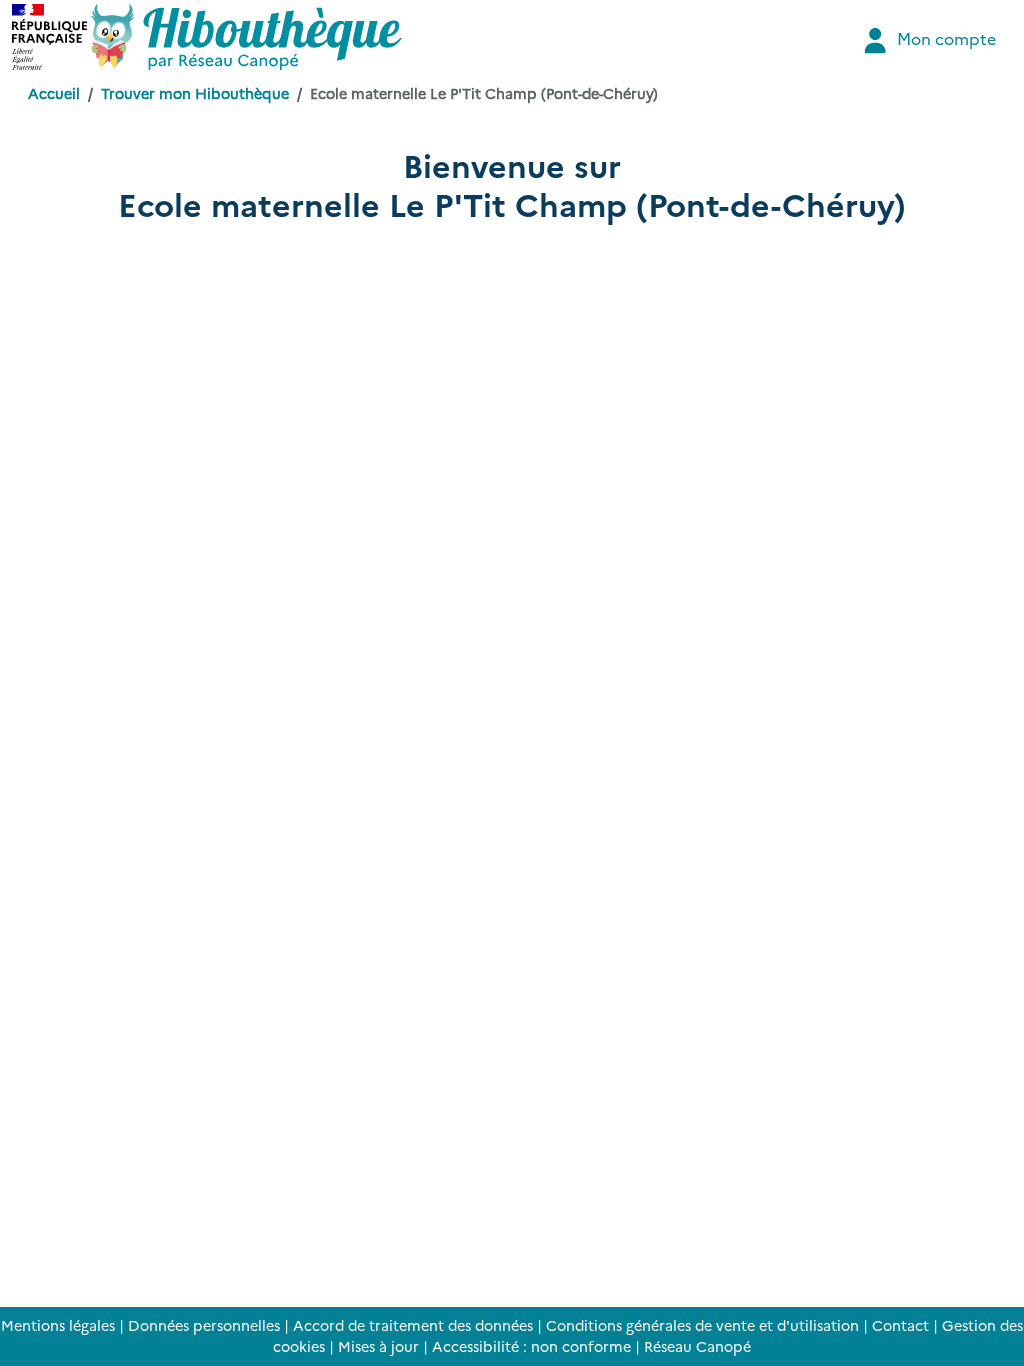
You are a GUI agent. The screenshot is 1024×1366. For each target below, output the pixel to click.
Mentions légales (58, 1325)
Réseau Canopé (697, 1346)
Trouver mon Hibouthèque (195, 93)
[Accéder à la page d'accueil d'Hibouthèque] (246, 37)
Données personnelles (204, 1325)
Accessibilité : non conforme (531, 1346)
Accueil (54, 93)
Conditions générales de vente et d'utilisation (702, 1325)
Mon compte (944, 38)
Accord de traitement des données (413, 1325)
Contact (900, 1325)
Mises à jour (378, 1346)
